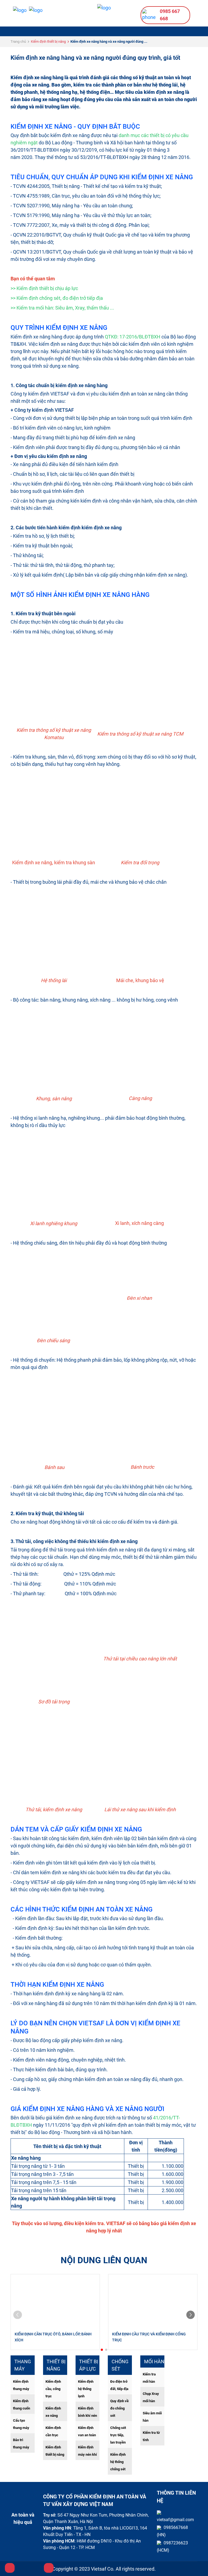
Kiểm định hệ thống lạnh (86, 2389)
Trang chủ (18, 41)
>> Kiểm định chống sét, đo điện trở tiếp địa (57, 298)
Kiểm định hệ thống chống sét (118, 2462)
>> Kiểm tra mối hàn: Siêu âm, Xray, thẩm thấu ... (62, 308)
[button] (102, 2350)
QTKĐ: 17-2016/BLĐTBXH (133, 337)
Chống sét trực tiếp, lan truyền (118, 2435)
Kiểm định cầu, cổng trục (53, 2389)
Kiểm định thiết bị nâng (48, 41)
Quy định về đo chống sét (119, 2408)
